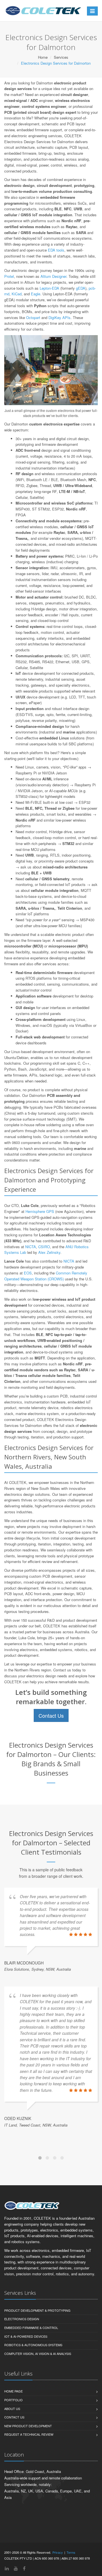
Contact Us (51, 1715)
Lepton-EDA (49, 288)
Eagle (36, 294)
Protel (9, 276)
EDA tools (56, 250)
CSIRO (44, 1247)
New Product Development (28, 2477)
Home (43, 57)
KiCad (17, 294)
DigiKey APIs (59, 317)
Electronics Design (22, 2370)
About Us (12, 2459)
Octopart (33, 317)
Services (61, 57)
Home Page (13, 2442)
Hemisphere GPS (40, 1211)
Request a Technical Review (29, 2485)
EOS (28, 1273)
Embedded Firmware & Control (31, 2378)
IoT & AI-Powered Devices (26, 2387)
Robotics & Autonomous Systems (33, 2396)
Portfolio (13, 2451)
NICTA (31, 1247)
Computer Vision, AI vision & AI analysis (38, 2404)
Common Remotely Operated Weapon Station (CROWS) (46, 1276)
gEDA (81, 288)
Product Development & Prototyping (37, 2361)
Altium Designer (53, 276)
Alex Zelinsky (49, 1252)
